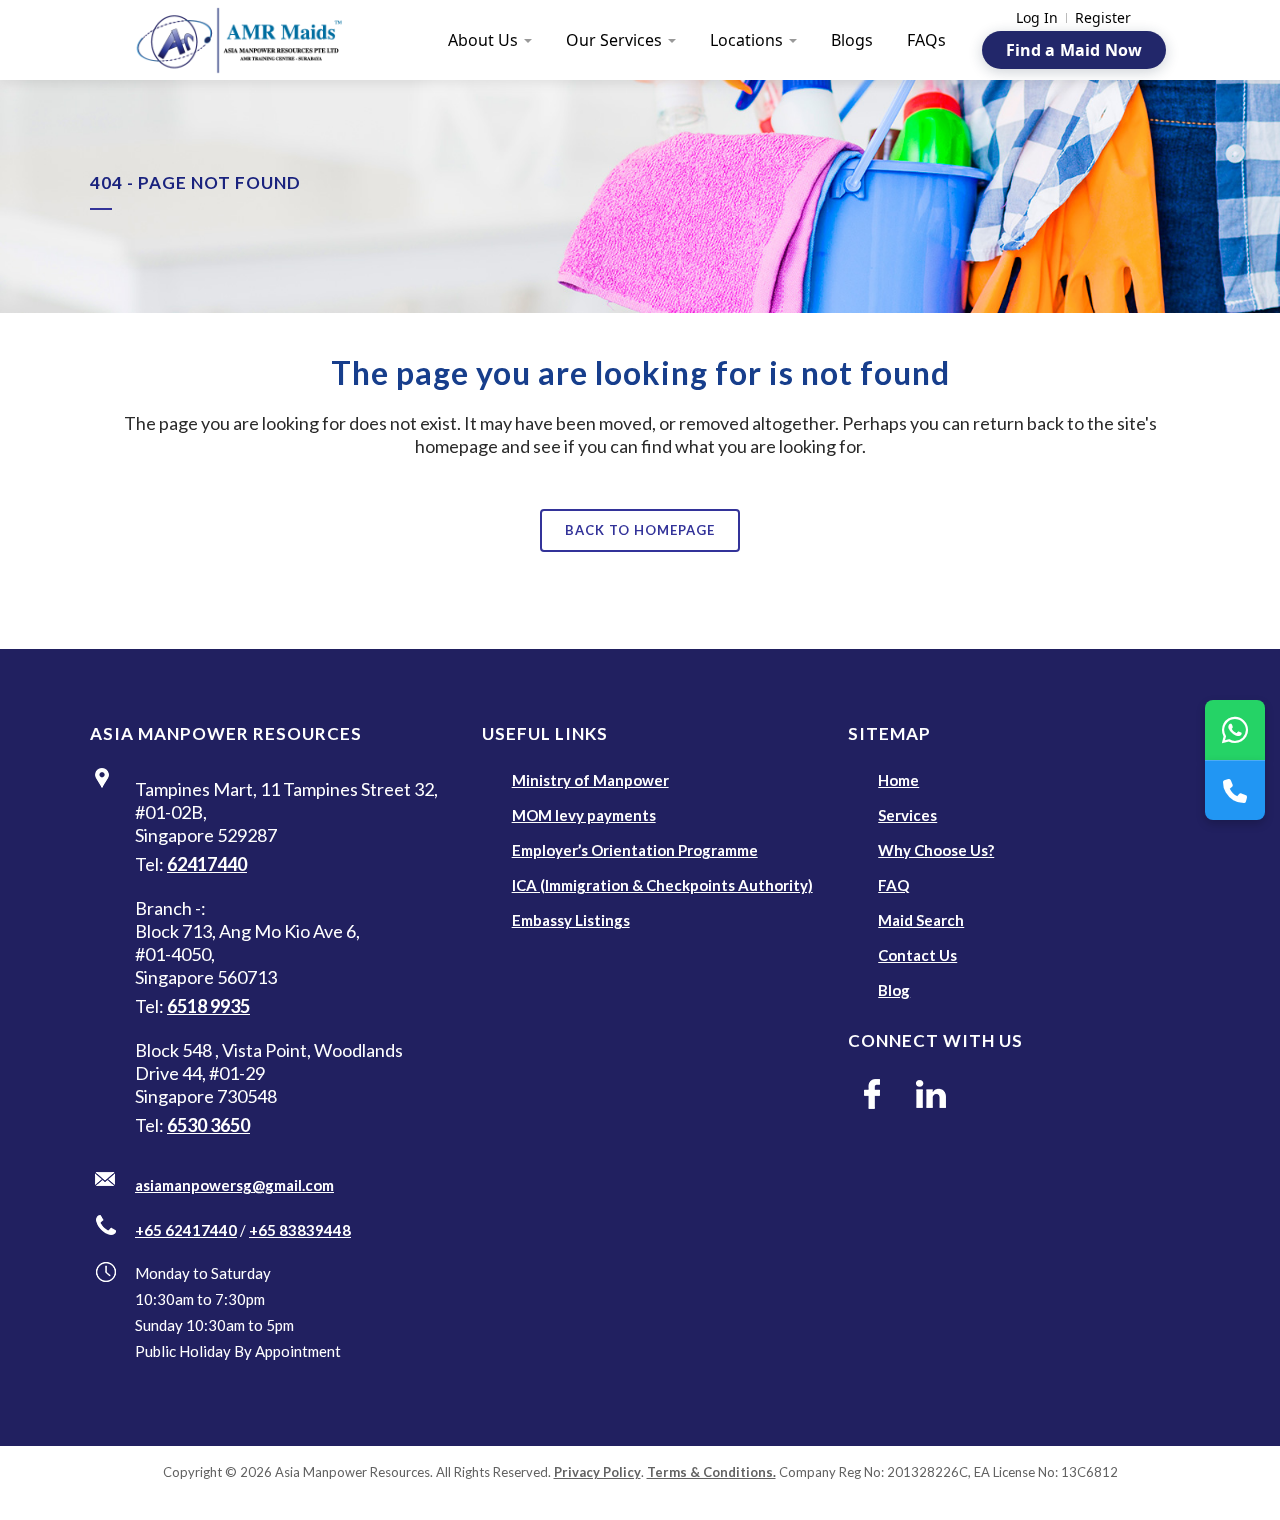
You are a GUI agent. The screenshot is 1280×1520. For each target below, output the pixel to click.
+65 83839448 (300, 1230)
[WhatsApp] (1235, 730)
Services (907, 815)
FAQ (893, 885)
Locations (746, 40)
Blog (894, 990)
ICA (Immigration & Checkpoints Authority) (662, 885)
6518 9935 (208, 1006)
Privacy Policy (597, 1472)
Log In (1037, 18)
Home (898, 780)
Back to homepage (640, 530)
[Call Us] (1235, 790)
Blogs (852, 40)
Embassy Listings (571, 920)
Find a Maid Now (1074, 50)
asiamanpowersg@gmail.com (234, 1185)
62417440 (207, 864)
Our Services (614, 40)
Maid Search (921, 920)
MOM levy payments (584, 815)
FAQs (926, 40)
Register (1103, 18)
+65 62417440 (186, 1230)
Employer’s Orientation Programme (635, 850)
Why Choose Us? (936, 850)
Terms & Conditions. (711, 1472)
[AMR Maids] (251, 40)
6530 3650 (208, 1125)
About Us (483, 40)
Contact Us (917, 955)
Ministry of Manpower (590, 780)
